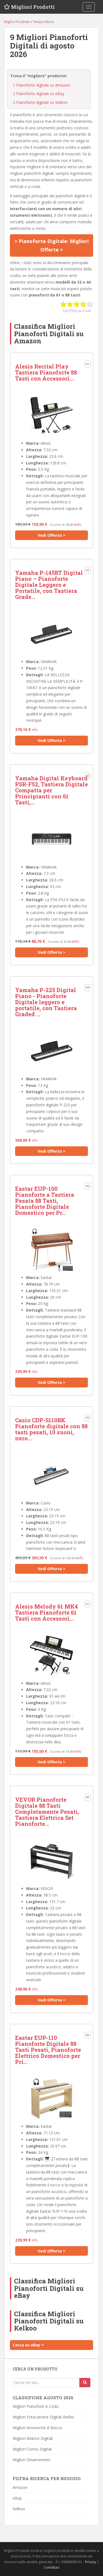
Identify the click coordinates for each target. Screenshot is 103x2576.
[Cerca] (85, 2383)
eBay (17, 2498)
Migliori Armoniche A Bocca (37, 2428)
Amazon (20, 2487)
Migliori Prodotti (33, 7)
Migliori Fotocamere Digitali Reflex (43, 2417)
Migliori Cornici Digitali (32, 2449)
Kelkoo (19, 2509)
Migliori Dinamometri (31, 2460)
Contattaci (52, 2567)
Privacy (91, 2562)
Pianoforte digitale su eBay (39, 94)
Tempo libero (43, 22)
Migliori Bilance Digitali (33, 2438)
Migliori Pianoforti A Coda (35, 2406)
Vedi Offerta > (51, 535)
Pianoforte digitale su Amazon (41, 85)
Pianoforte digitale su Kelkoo (40, 102)
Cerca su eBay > (28, 2345)
